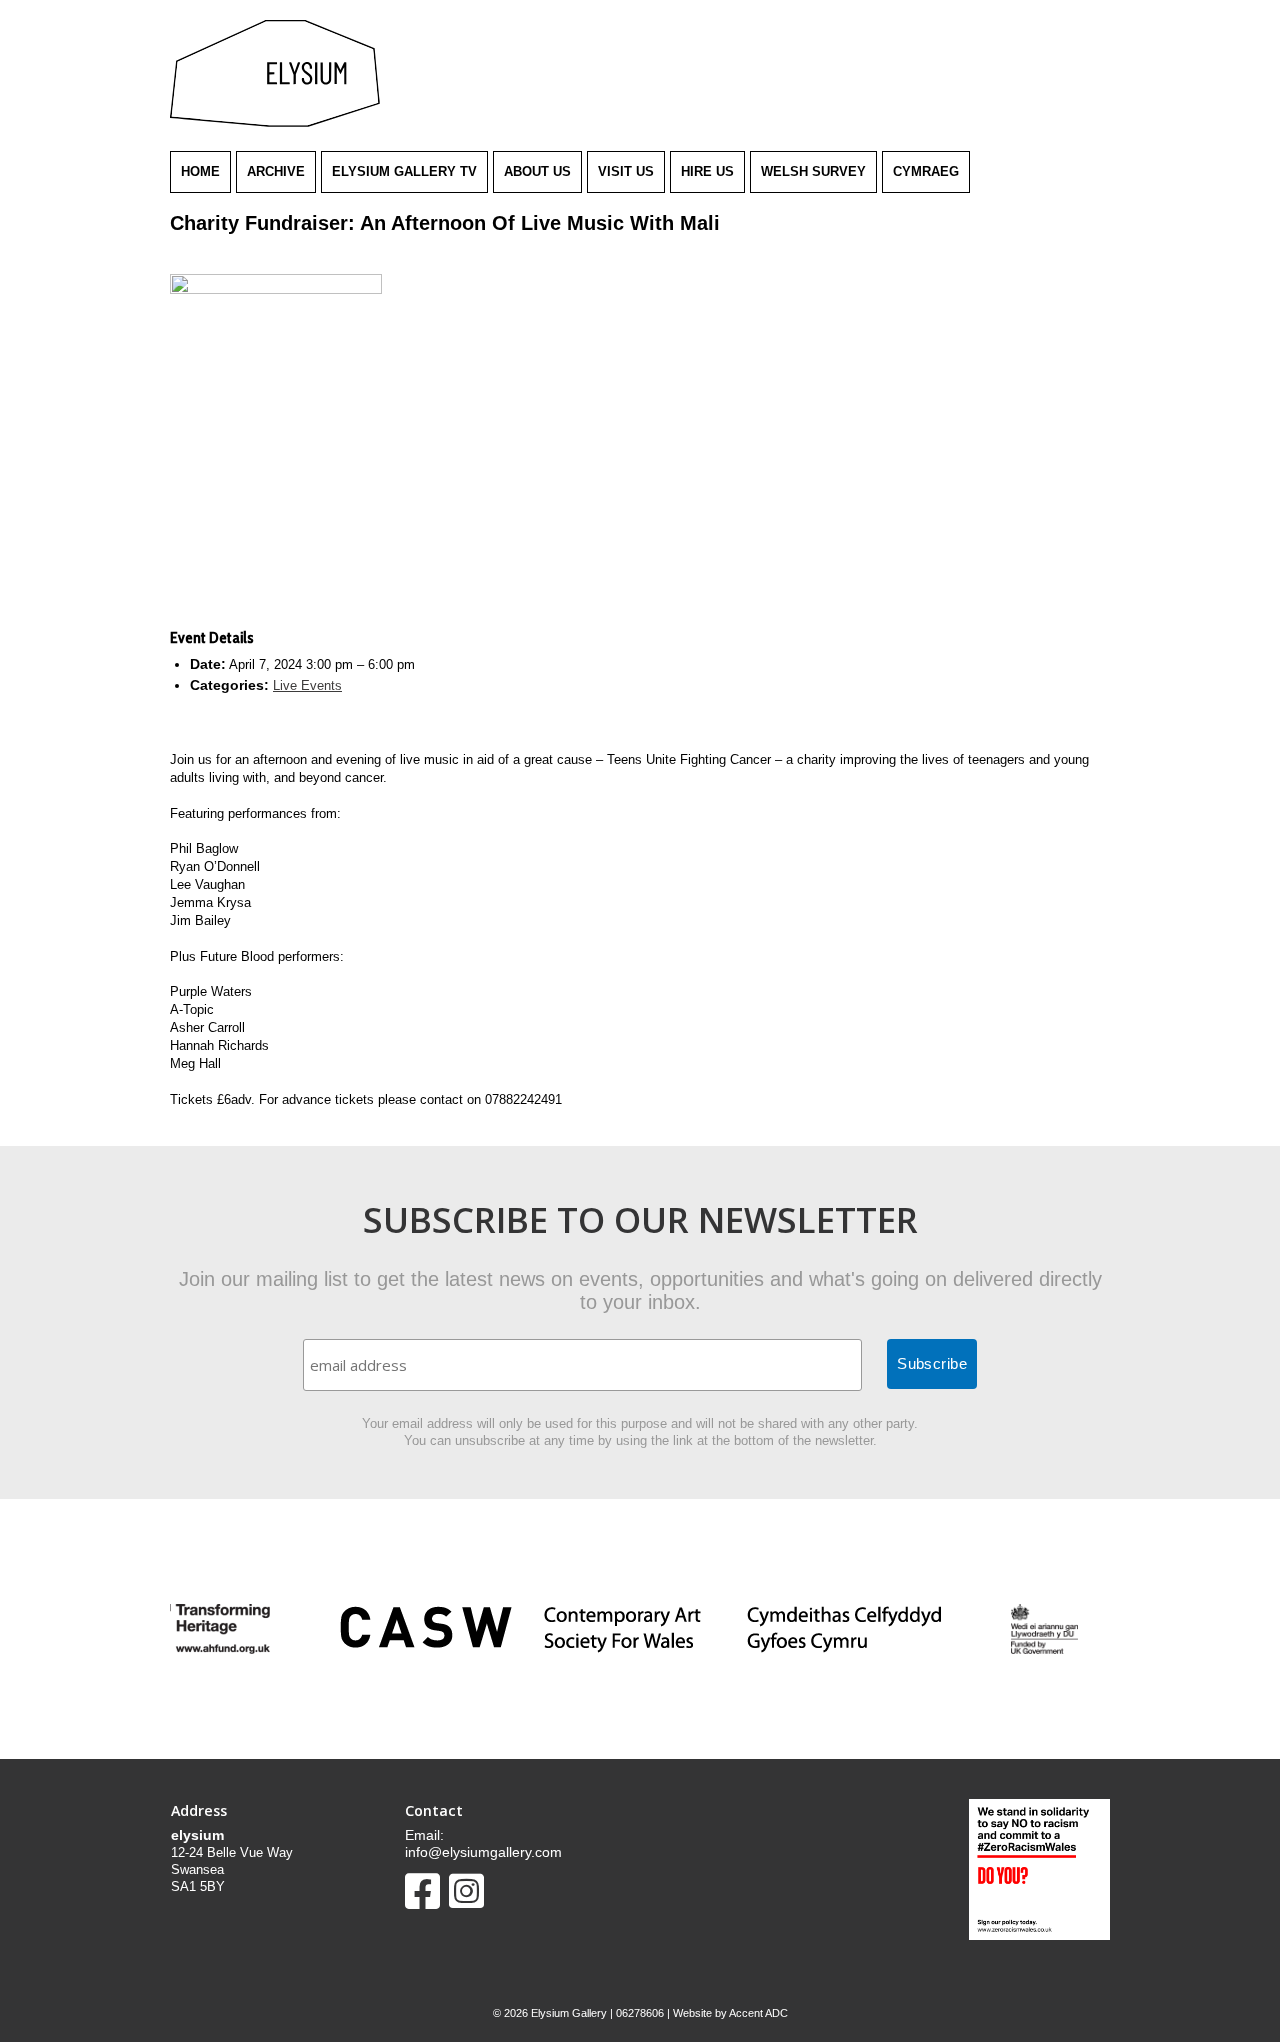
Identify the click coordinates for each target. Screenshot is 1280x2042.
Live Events (307, 685)
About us (537, 171)
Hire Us (707, 171)
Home (200, 171)
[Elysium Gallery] (275, 122)
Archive (276, 171)
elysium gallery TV (404, 171)
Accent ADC (758, 2013)
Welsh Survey (813, 171)
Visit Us (626, 171)
